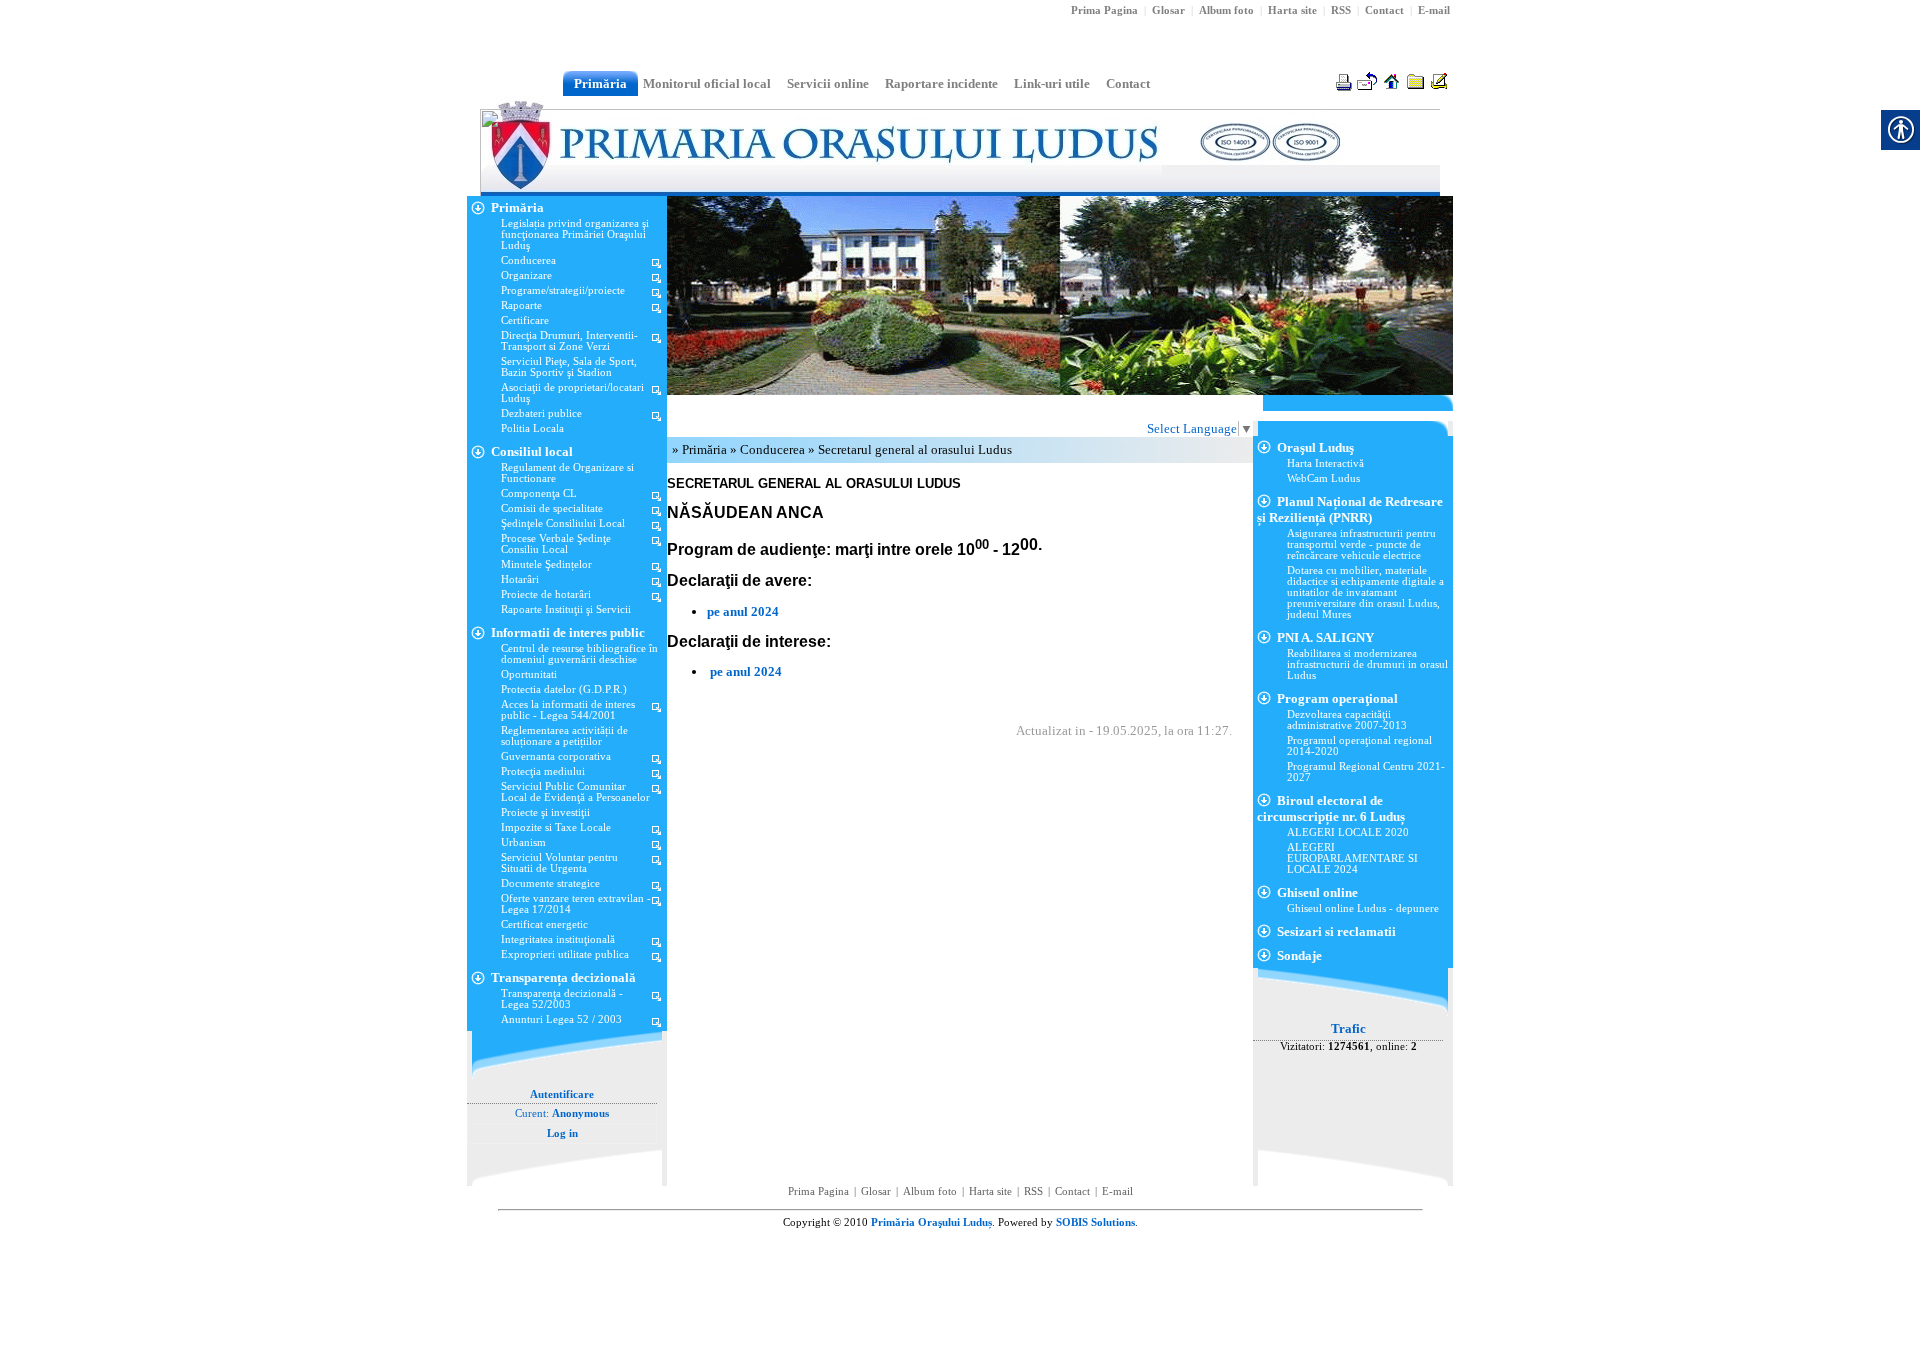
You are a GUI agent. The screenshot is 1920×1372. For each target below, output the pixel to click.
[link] (1341, 10)
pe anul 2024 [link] (743, 611)
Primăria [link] (706, 449)
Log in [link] (562, 1133)
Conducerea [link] (774, 449)
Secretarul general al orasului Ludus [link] (915, 449)
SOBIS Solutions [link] (1095, 1222)
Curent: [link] (562, 1113)
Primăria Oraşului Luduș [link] (931, 1222)
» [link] (677, 449)
